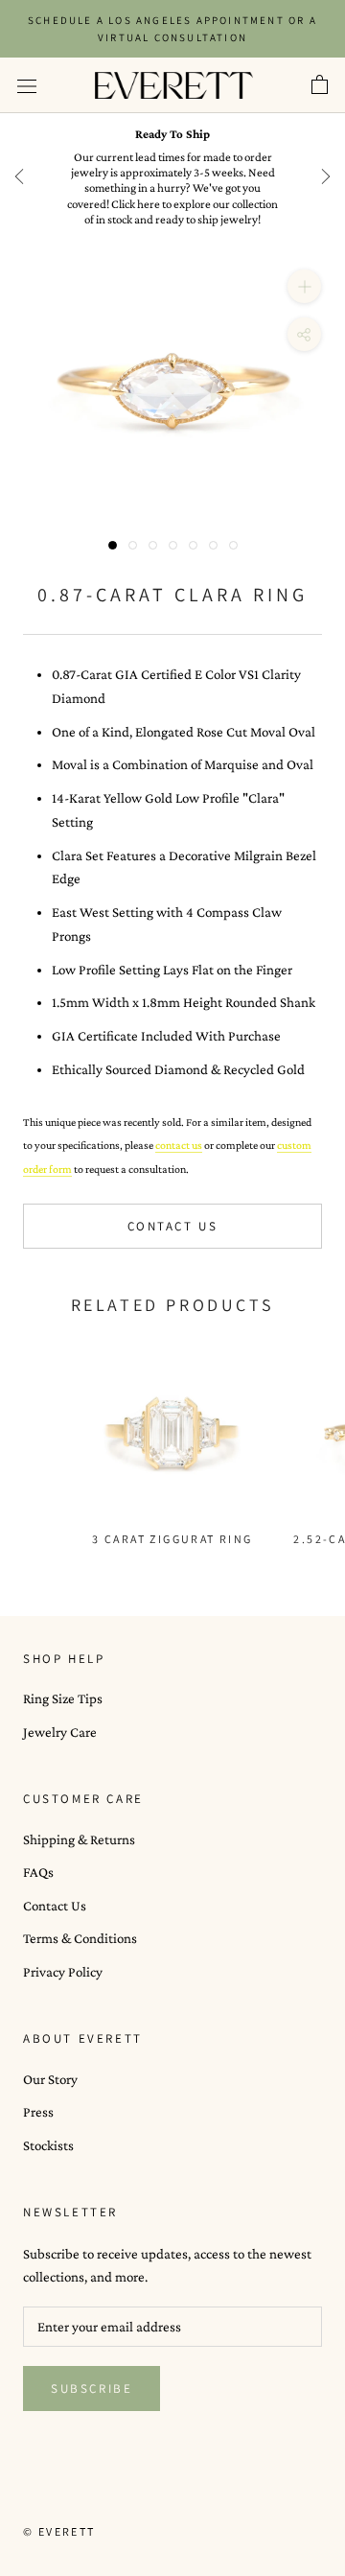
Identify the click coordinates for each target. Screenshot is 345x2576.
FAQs (38, 1872)
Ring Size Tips (63, 1698)
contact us (179, 1145)
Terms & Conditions (80, 1938)
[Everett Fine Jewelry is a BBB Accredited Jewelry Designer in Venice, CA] (71, 2496)
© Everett (59, 2531)
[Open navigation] (27, 85)
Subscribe (92, 2389)
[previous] (19, 176)
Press (38, 2112)
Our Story (50, 2079)
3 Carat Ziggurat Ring (172, 1539)
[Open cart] (320, 85)
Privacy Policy (63, 1972)
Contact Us (173, 1226)
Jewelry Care (60, 1732)
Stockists (48, 2145)
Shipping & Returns (79, 1839)
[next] (326, 176)
